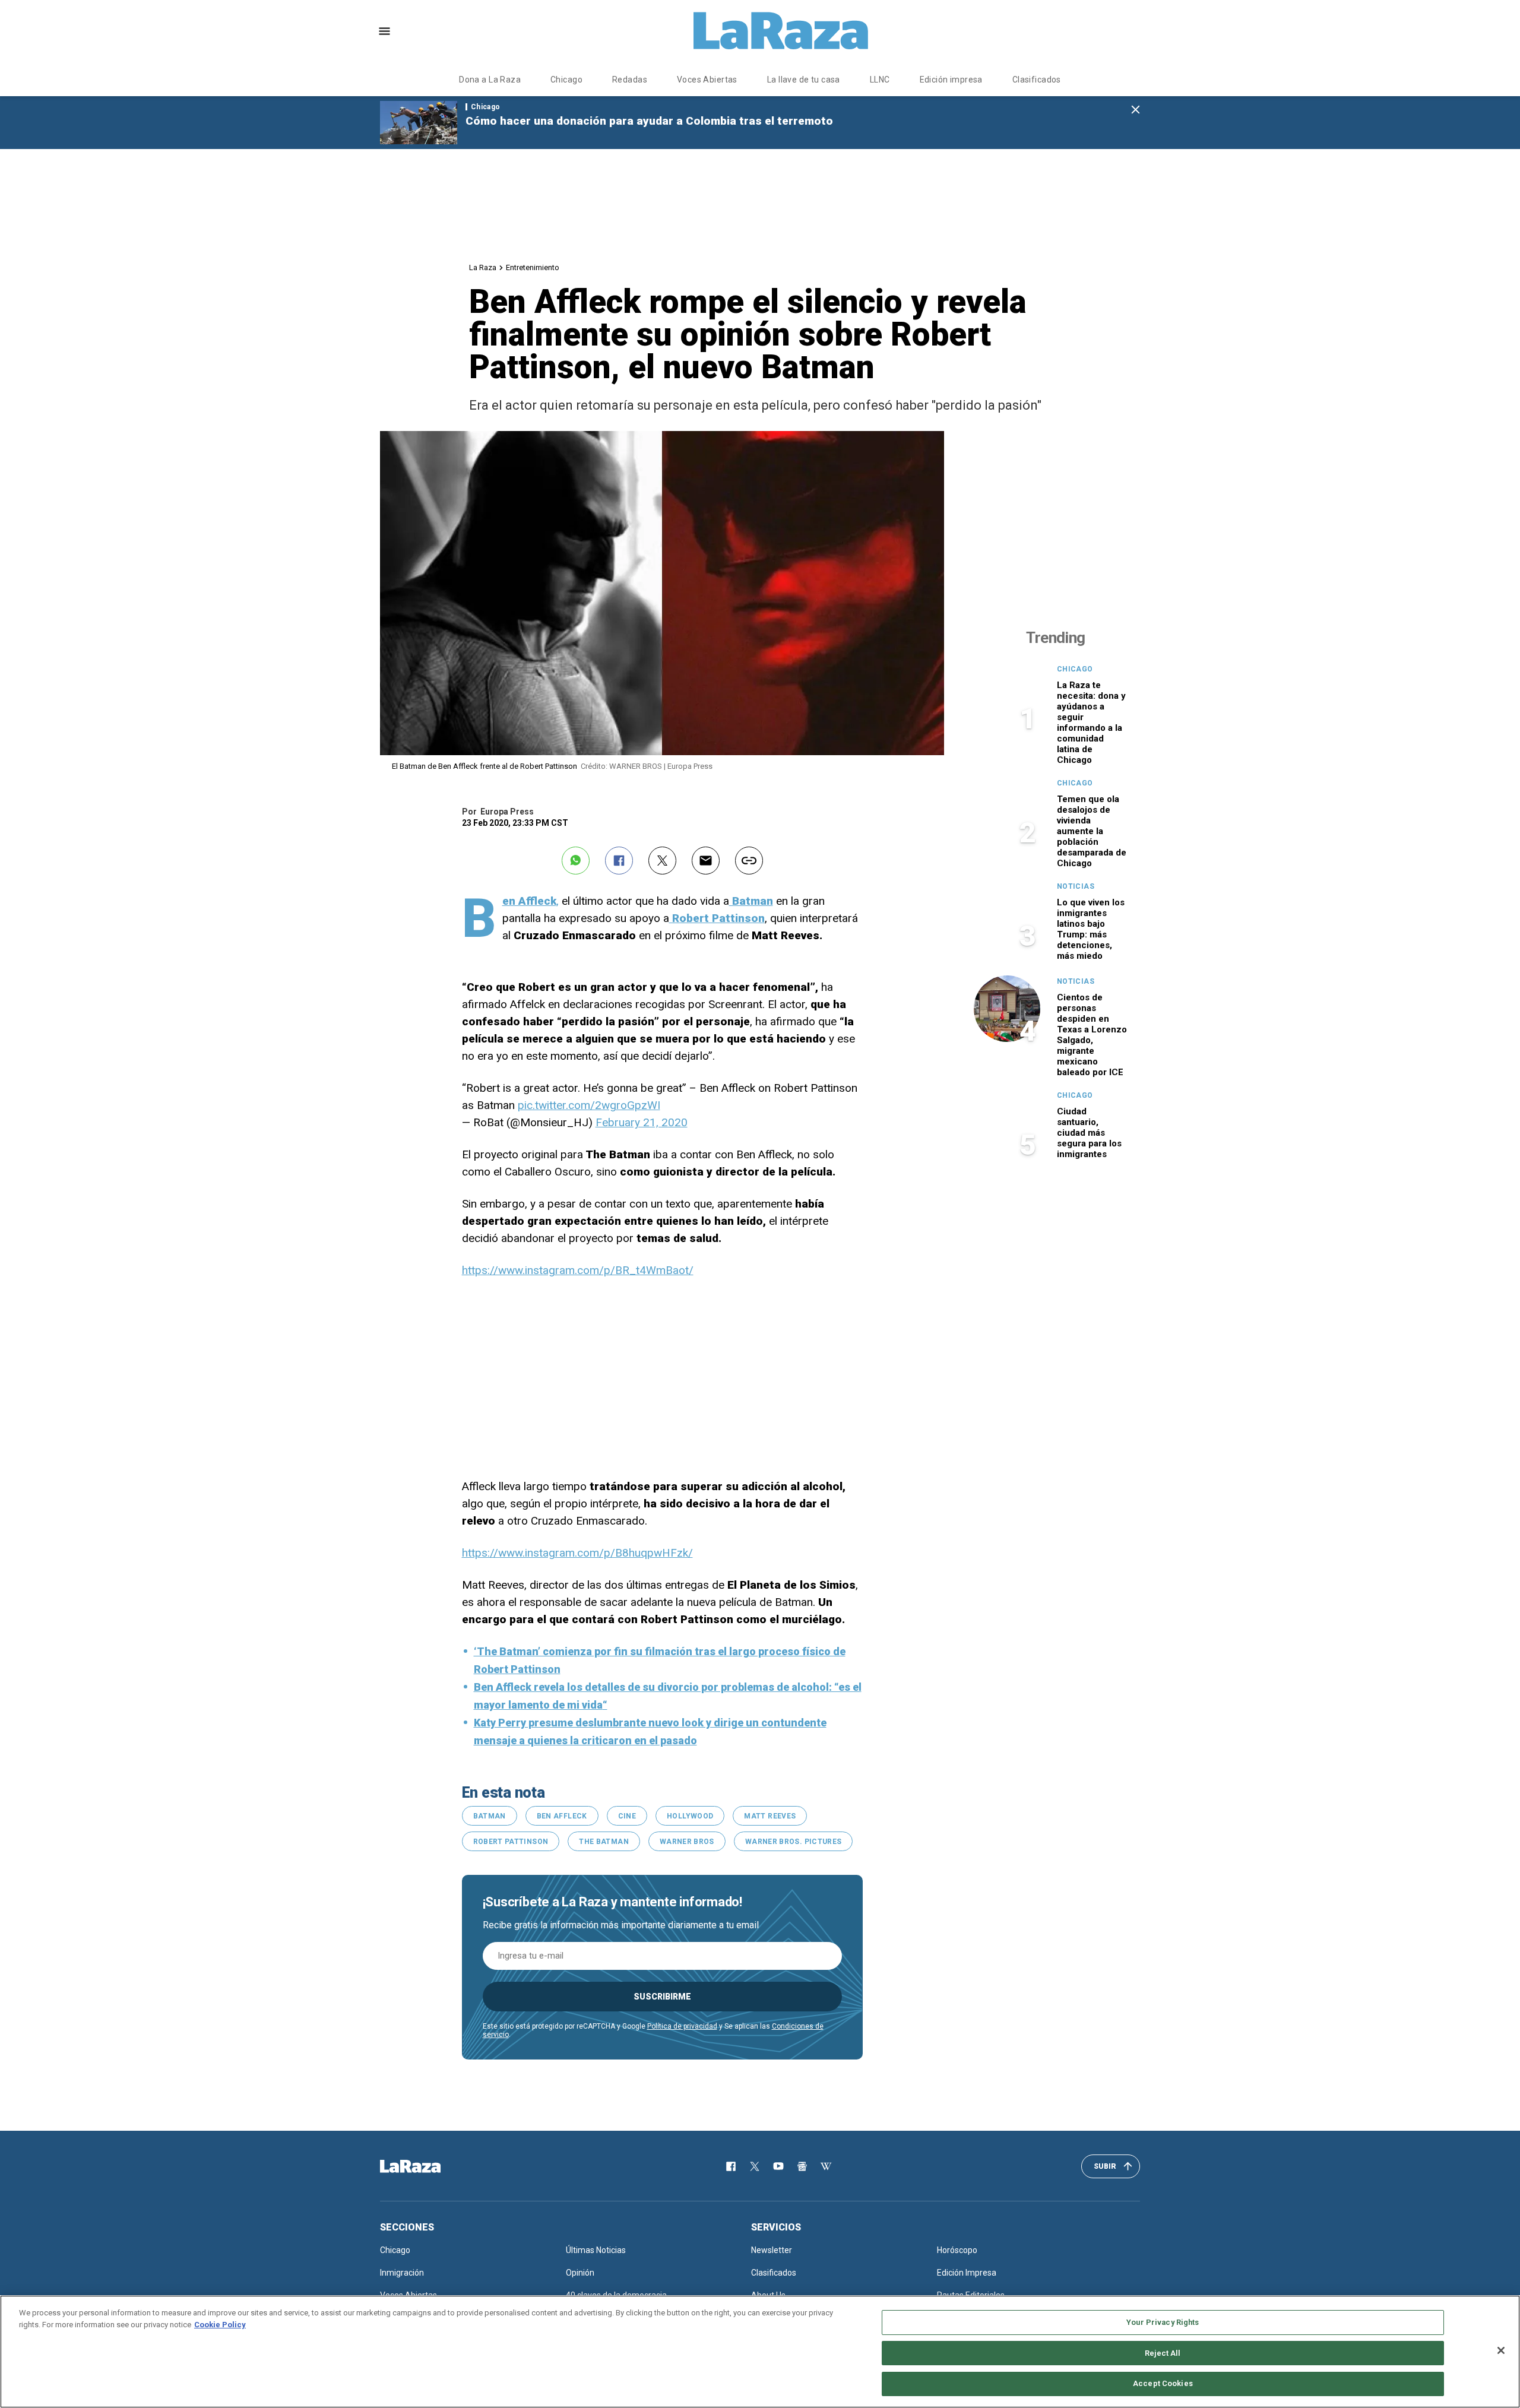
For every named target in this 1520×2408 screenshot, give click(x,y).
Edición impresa (951, 80)
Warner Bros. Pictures (794, 1842)
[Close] (1501, 2350)
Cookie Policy (220, 2325)
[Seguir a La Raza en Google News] (802, 2166)
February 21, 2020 (642, 1122)
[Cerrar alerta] (1136, 110)
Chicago (566, 80)
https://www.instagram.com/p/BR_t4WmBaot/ (578, 1270)
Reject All (1163, 2353)
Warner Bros (687, 1842)
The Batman (604, 1842)
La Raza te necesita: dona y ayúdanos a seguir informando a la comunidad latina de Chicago (1091, 723)
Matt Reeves (770, 1816)
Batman (490, 1816)
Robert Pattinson (511, 1842)
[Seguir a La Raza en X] (755, 2166)
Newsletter (772, 2250)
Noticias (1076, 886)
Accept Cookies (1163, 2383)
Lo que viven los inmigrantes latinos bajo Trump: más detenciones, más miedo (1091, 929)
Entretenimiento (533, 267)
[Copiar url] (749, 861)
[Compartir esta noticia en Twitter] (662, 861)
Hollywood (690, 1816)
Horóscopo (957, 2250)
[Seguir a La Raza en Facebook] (731, 2166)
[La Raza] (781, 31)
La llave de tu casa (804, 80)
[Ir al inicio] (427, 2166)
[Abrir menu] (384, 31)
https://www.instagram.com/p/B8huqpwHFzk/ (577, 1553)
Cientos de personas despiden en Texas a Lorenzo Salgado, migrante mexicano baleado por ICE (1092, 1035)
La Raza (483, 267)
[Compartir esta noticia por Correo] (706, 861)
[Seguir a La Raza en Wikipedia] (826, 2166)
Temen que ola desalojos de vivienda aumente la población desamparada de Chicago (1092, 831)
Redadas (630, 80)
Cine (627, 1816)
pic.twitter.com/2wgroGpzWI (589, 1105)
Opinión (580, 2273)
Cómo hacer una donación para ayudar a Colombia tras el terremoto (649, 121)
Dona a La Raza (490, 80)
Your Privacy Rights (1163, 2322)
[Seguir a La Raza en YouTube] (778, 2166)
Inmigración (402, 2273)
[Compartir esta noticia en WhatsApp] (576, 861)
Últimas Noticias (596, 2250)
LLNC (880, 80)
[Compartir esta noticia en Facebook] (619, 861)
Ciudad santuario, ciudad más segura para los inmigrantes (1089, 1133)
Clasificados (1037, 80)
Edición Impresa (967, 2273)
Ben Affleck (562, 1816)
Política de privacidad (682, 2026)
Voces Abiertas (707, 80)
